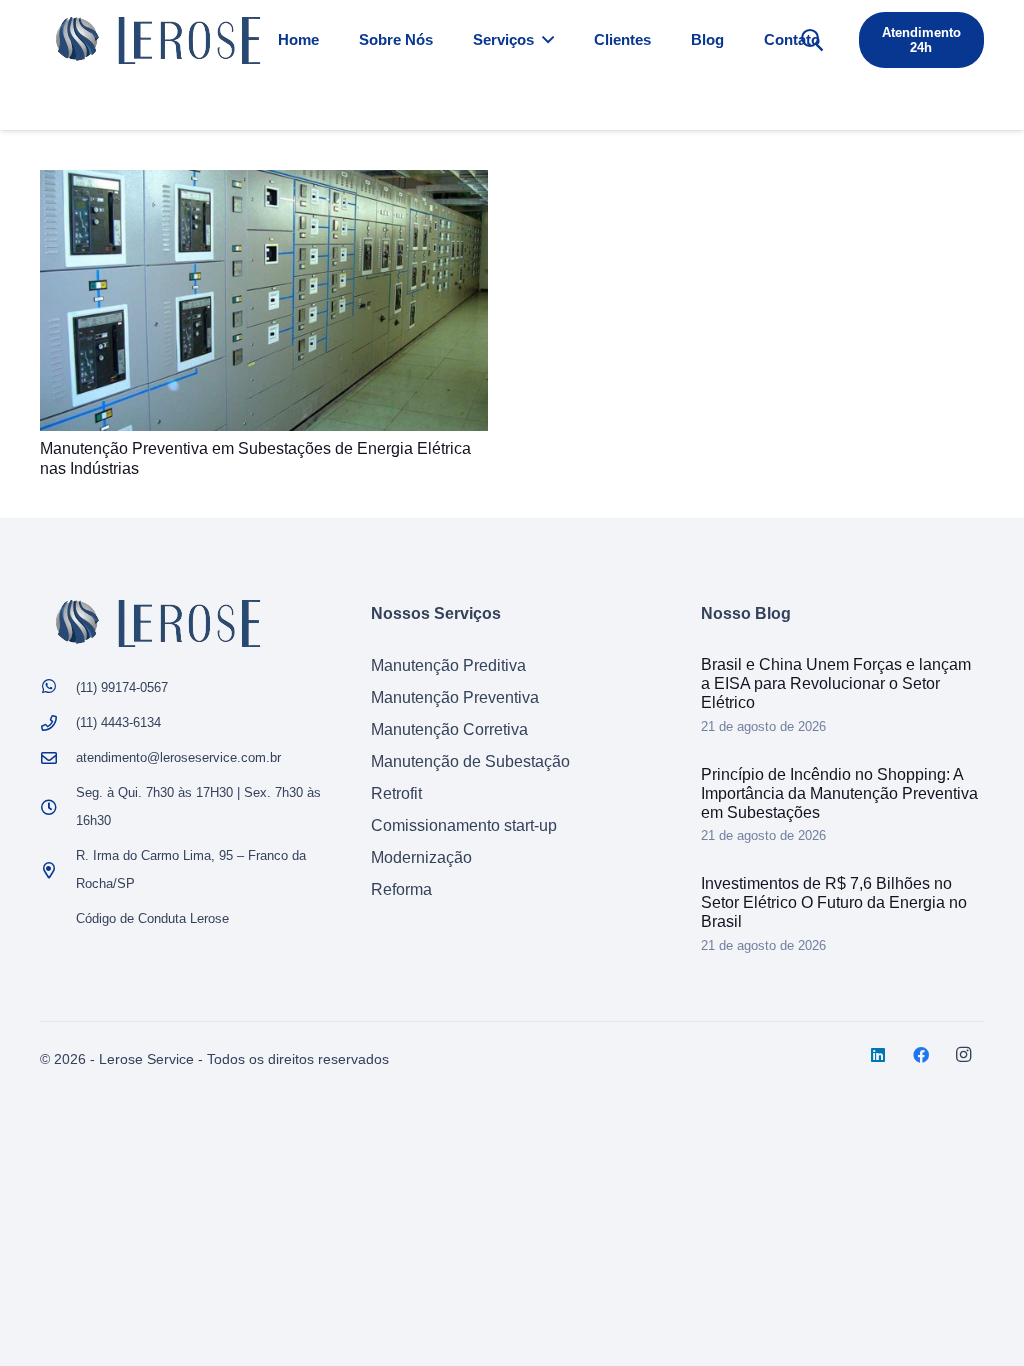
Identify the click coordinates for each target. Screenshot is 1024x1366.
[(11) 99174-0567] (58, 688)
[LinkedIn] (878, 1055)
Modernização (421, 857)
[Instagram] (964, 1055)
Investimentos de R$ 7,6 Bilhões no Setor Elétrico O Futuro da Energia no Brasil (834, 902)
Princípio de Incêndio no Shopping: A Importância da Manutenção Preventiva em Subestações (839, 793)
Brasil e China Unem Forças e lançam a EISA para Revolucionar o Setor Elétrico (836, 683)
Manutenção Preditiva (448, 665)
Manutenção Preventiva (455, 697)
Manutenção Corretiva (449, 729)
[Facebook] (921, 1055)
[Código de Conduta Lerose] (58, 919)
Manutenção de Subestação (470, 761)
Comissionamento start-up (464, 825)
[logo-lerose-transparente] (158, 40)
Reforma (401, 889)
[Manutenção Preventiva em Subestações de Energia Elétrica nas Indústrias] (264, 183)
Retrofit (396, 793)
